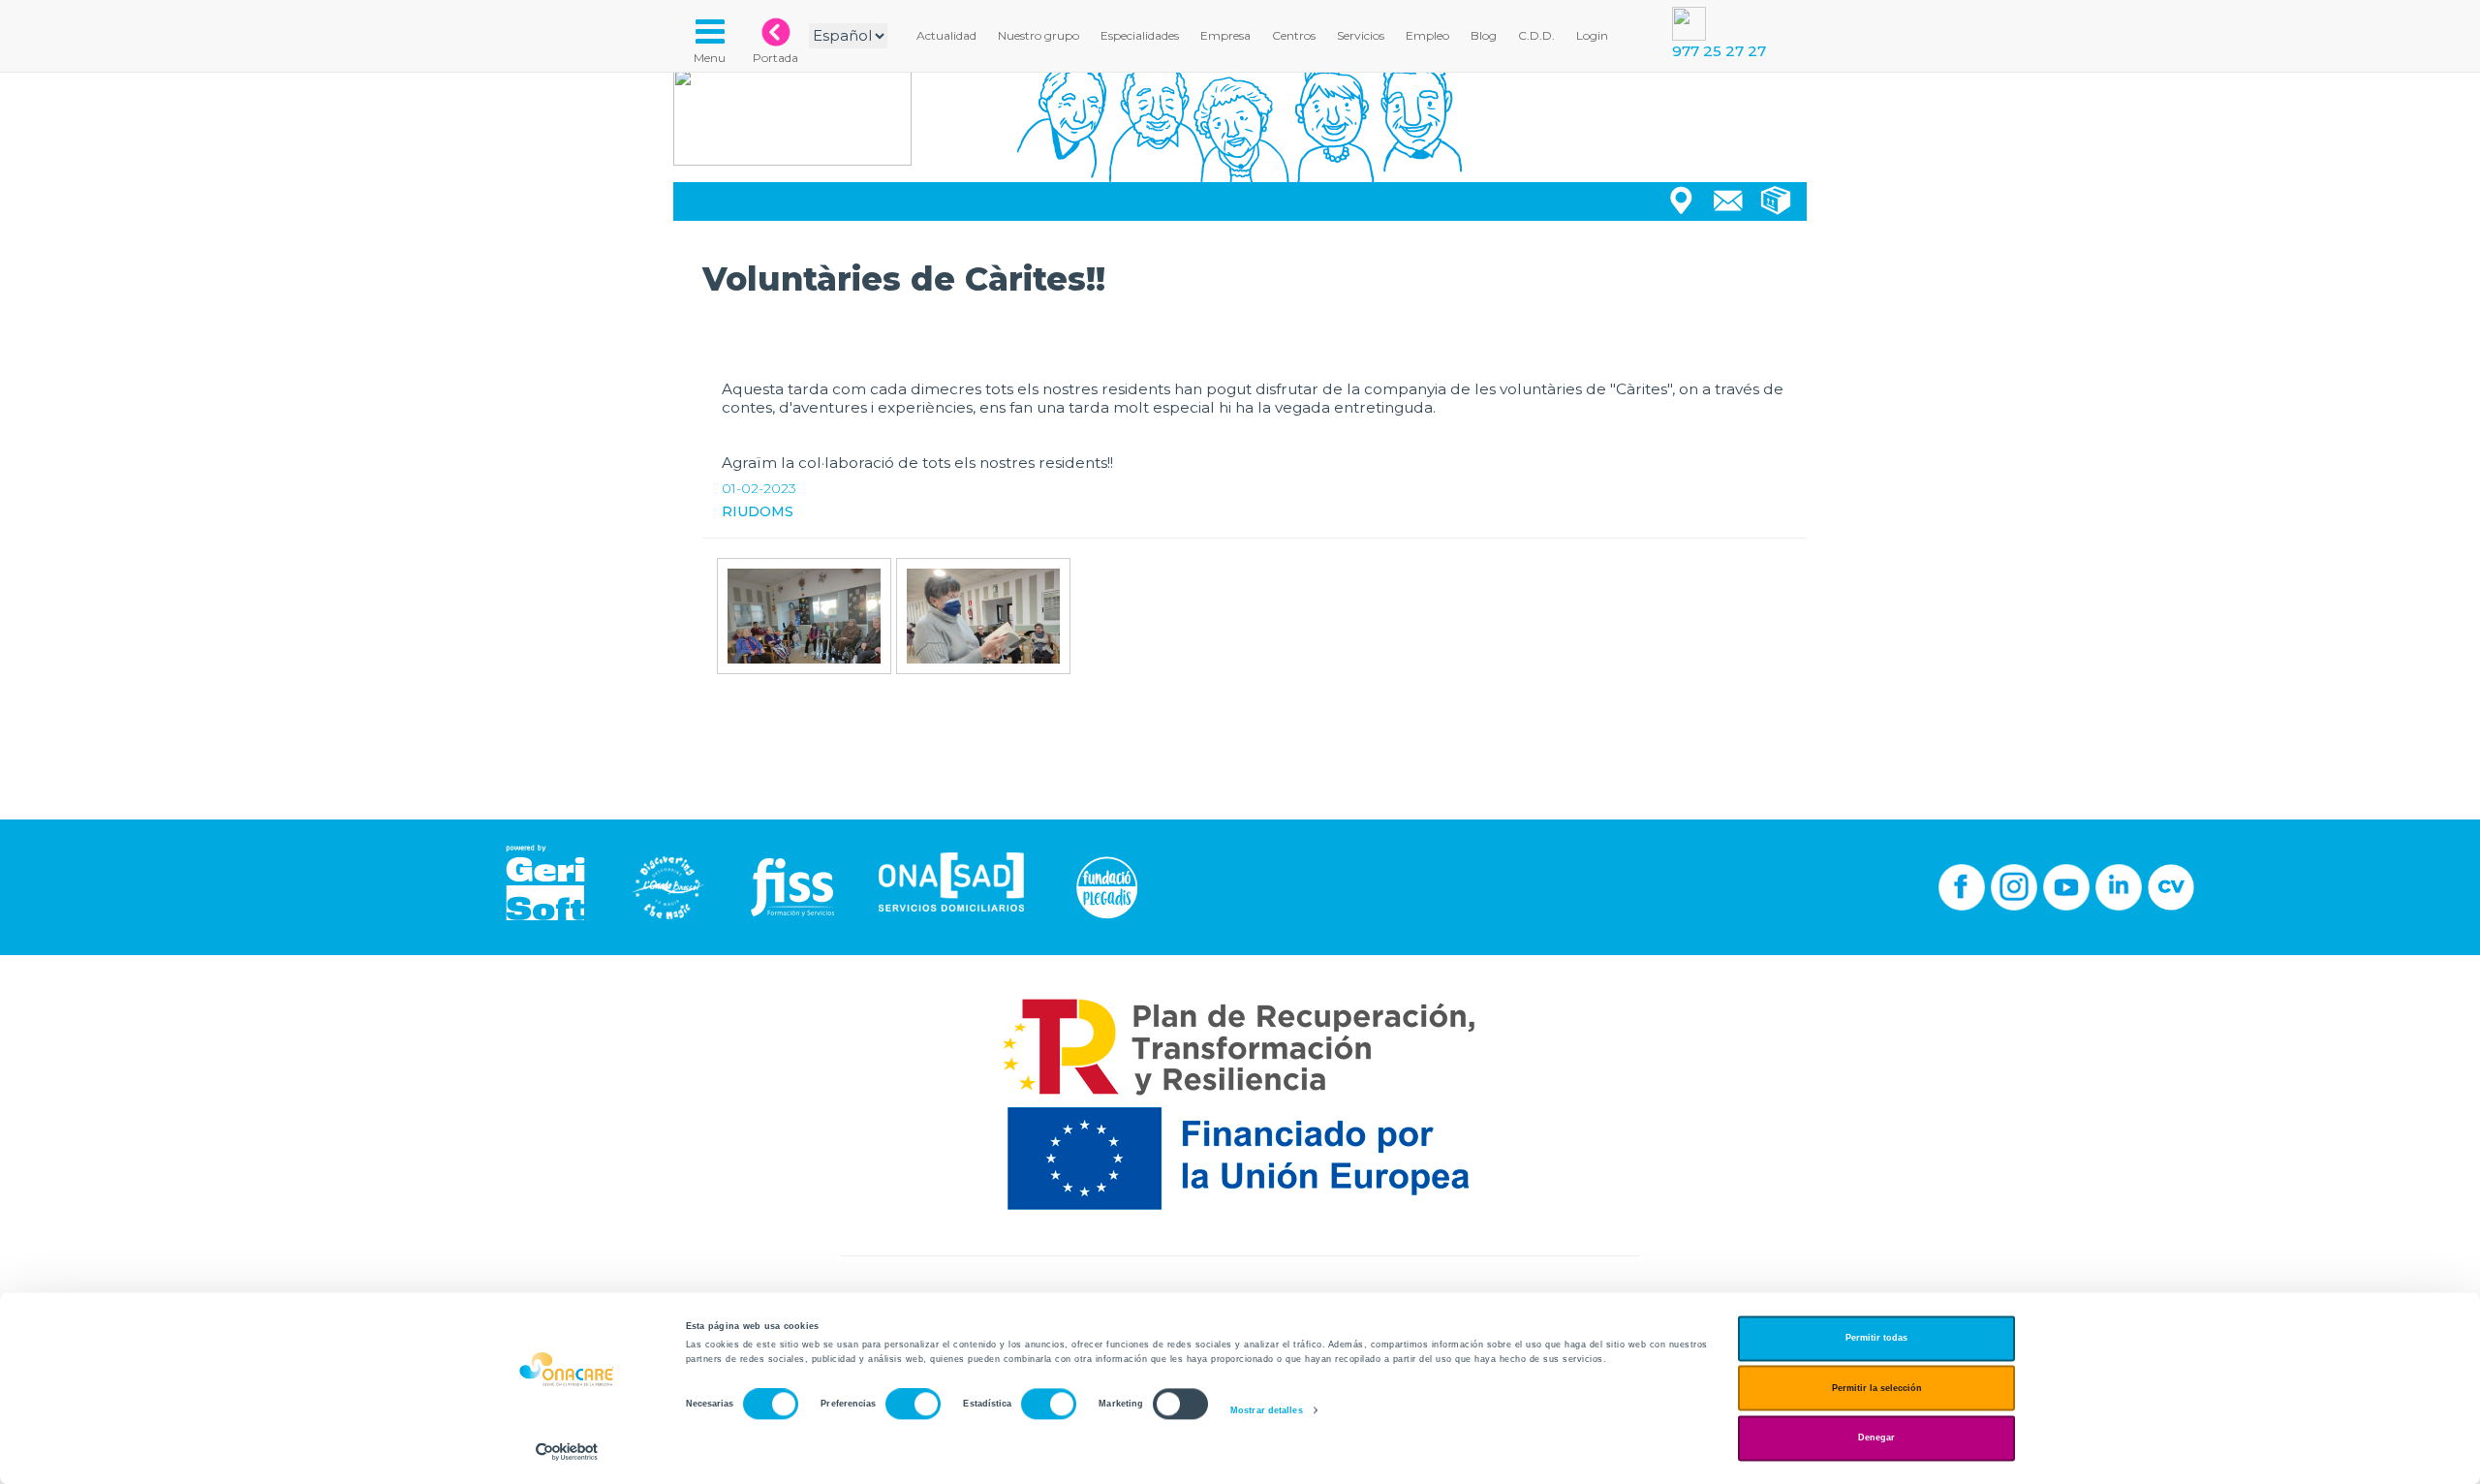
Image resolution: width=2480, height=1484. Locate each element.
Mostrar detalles (1267, 1410)
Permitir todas (1876, 1339)
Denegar (1876, 1438)
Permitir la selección (1877, 1388)
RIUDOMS (758, 511)
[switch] (913, 1405)
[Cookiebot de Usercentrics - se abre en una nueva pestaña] (567, 1452)
